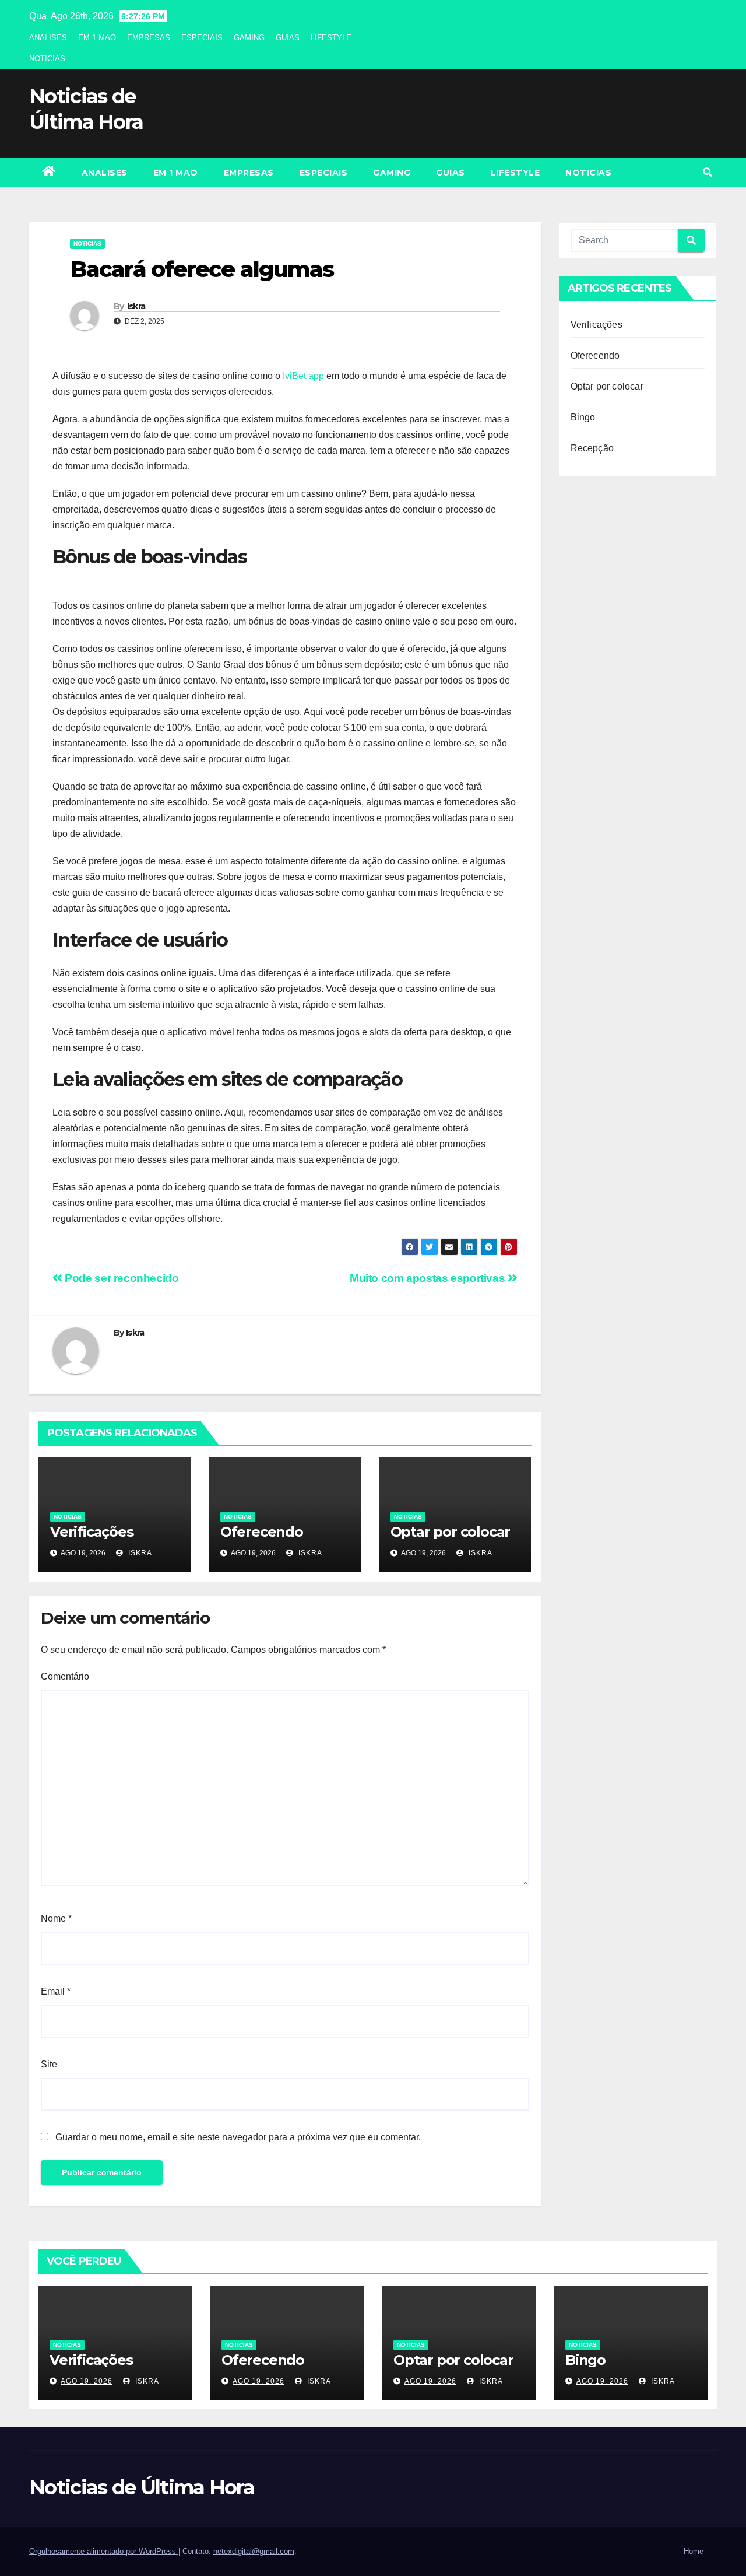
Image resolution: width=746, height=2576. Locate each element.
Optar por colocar (451, 1532)
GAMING (249, 38)
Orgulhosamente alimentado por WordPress (104, 2551)
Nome (56, 1918)
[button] (708, 172)
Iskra (136, 306)
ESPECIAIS (202, 38)
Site (49, 2064)
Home (694, 2551)
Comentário (65, 1676)
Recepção (592, 448)
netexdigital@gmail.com (254, 2551)
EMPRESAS (149, 38)
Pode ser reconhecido (121, 1278)
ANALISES (48, 38)
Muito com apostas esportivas (429, 1278)
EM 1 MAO (97, 38)
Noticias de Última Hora (142, 2487)
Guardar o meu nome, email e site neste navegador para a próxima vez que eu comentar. (238, 2137)
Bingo (583, 417)
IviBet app (303, 376)
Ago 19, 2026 (87, 2381)
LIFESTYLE (331, 38)
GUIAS (288, 38)
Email (56, 1991)
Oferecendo (262, 1532)
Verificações (92, 1532)
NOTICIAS (47, 59)
